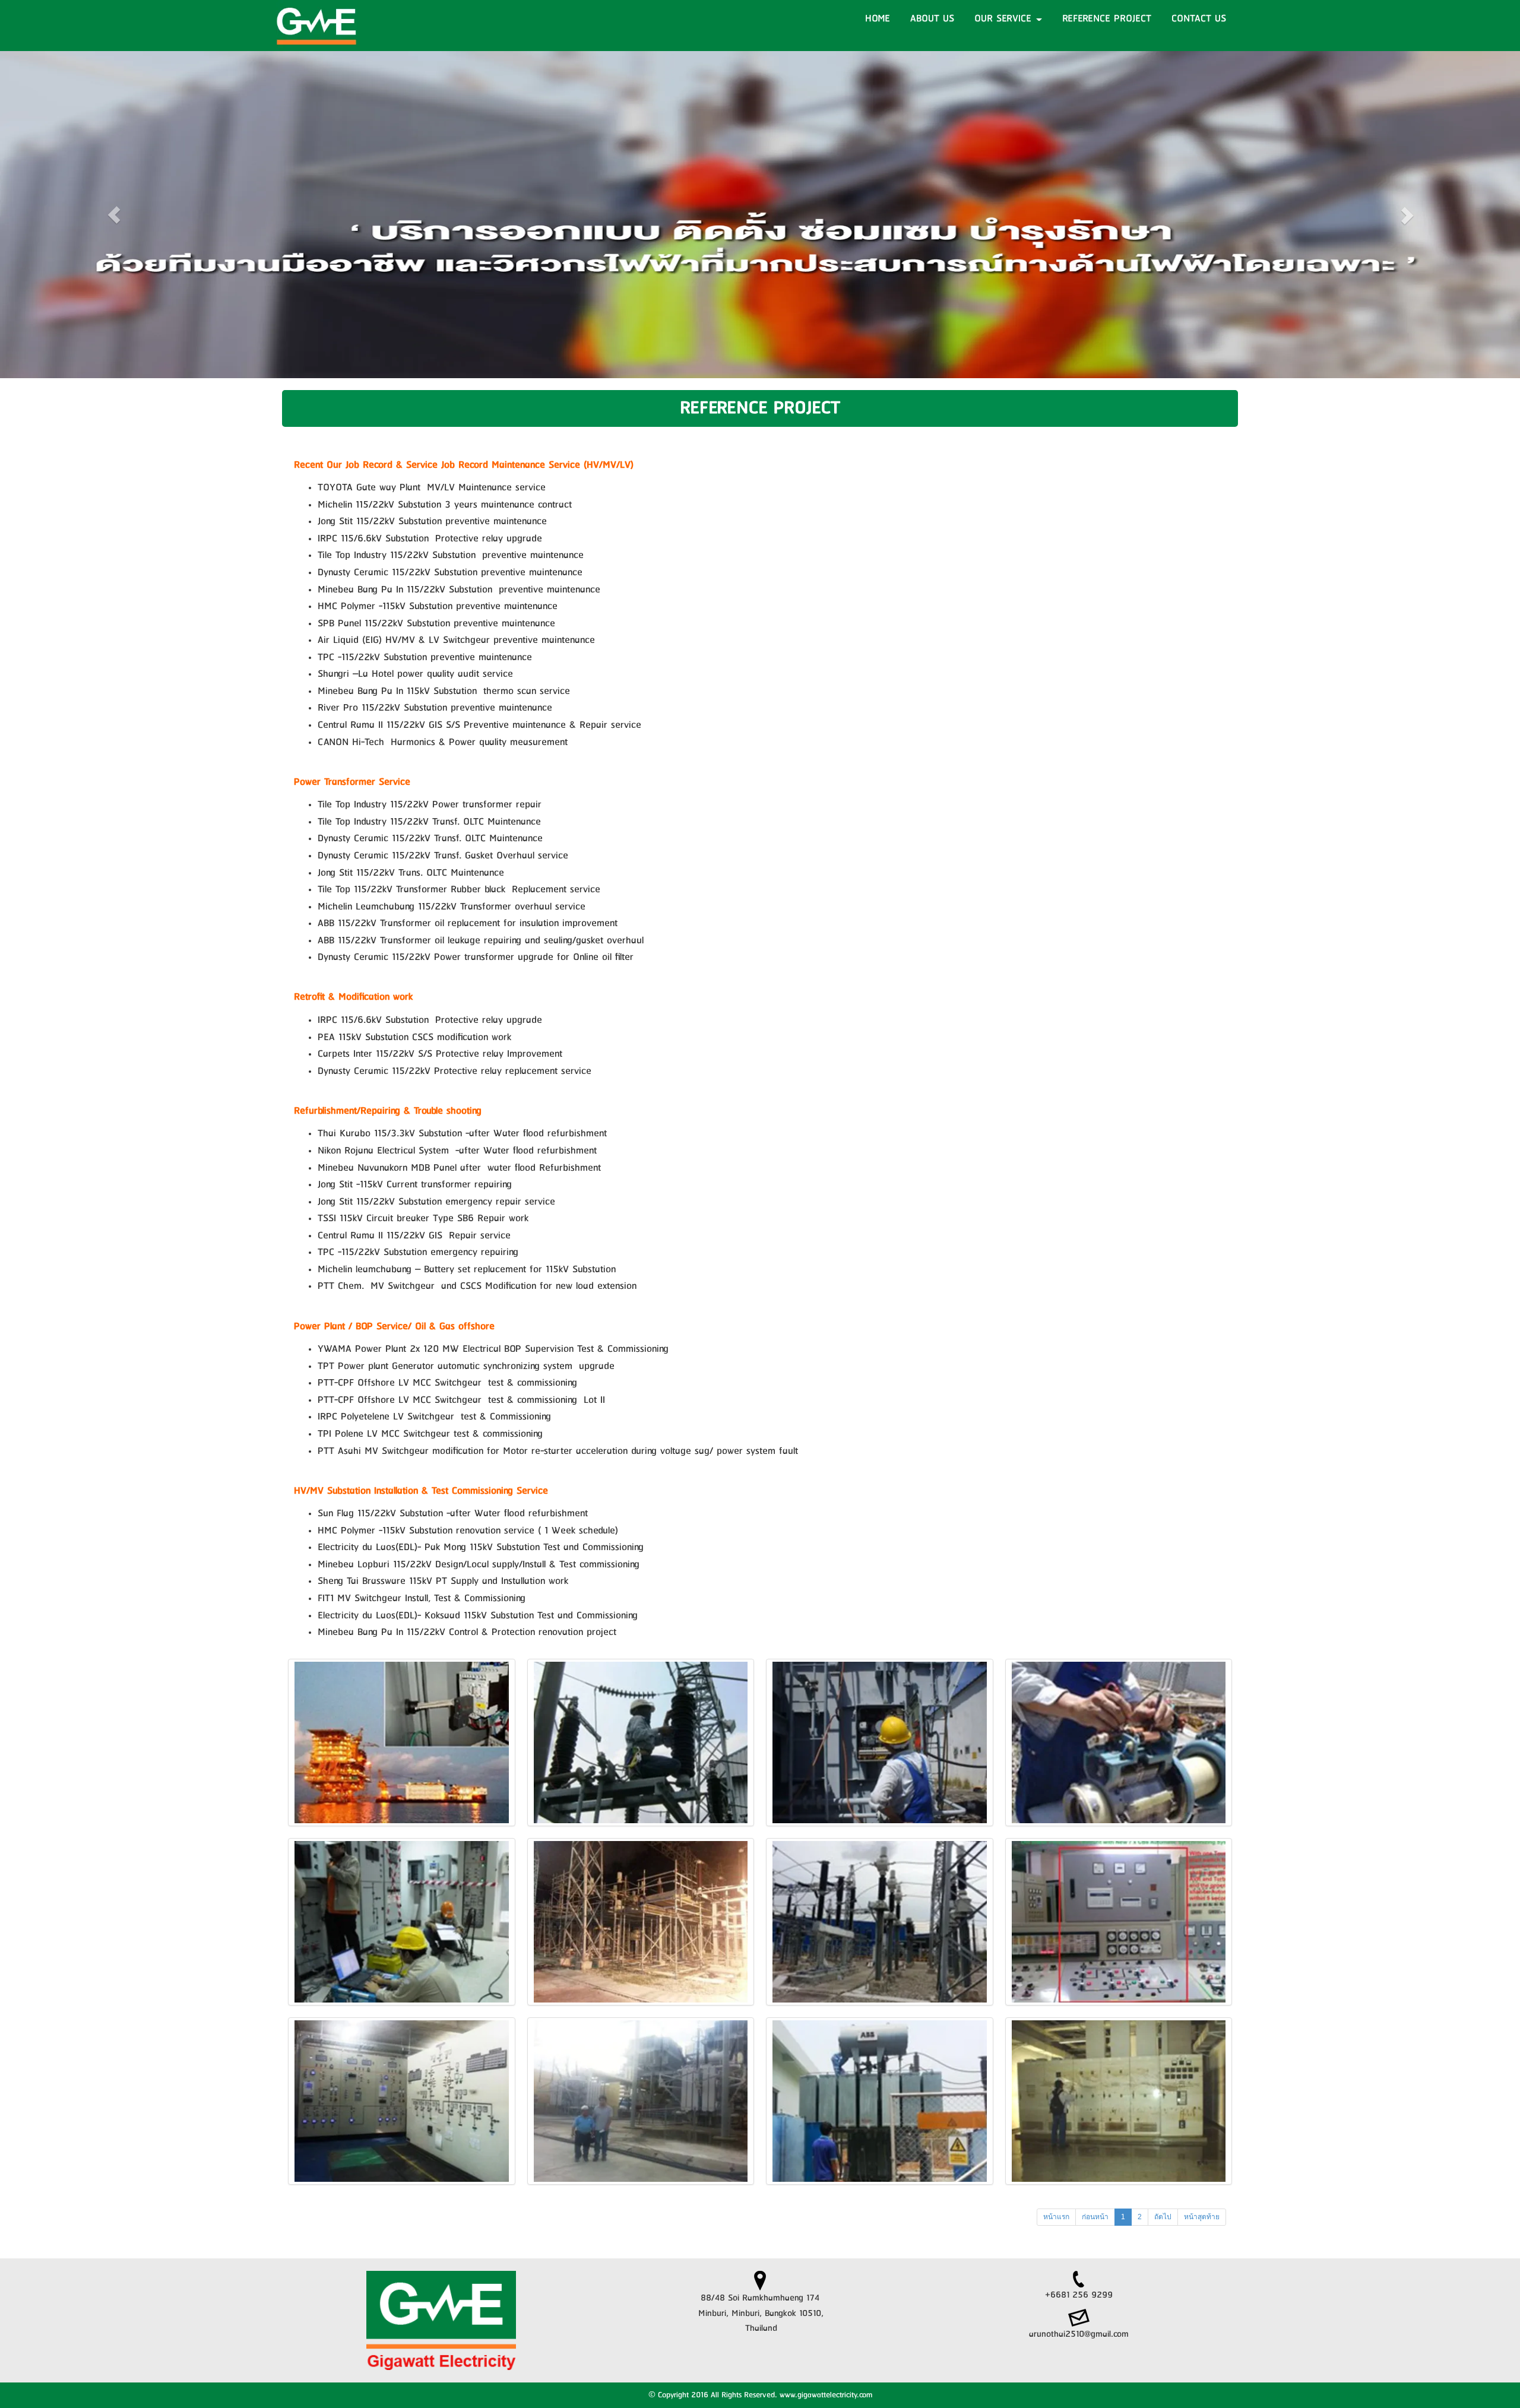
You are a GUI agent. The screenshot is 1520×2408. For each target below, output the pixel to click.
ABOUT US (932, 18)
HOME (878, 18)
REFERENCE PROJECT (1107, 18)
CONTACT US (1199, 18)
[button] (114, 215)
